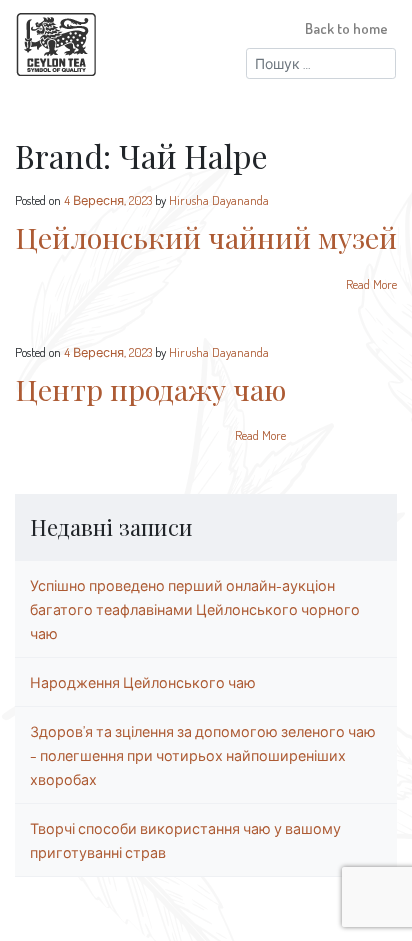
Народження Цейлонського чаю (143, 682)
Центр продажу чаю (150, 389)
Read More (371, 284)
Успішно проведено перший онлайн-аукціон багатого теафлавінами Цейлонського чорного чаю (195, 609)
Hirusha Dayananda (219, 200)
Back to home (346, 28)
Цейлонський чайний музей (206, 237)
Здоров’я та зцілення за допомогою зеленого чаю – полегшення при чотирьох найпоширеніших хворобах (203, 755)
